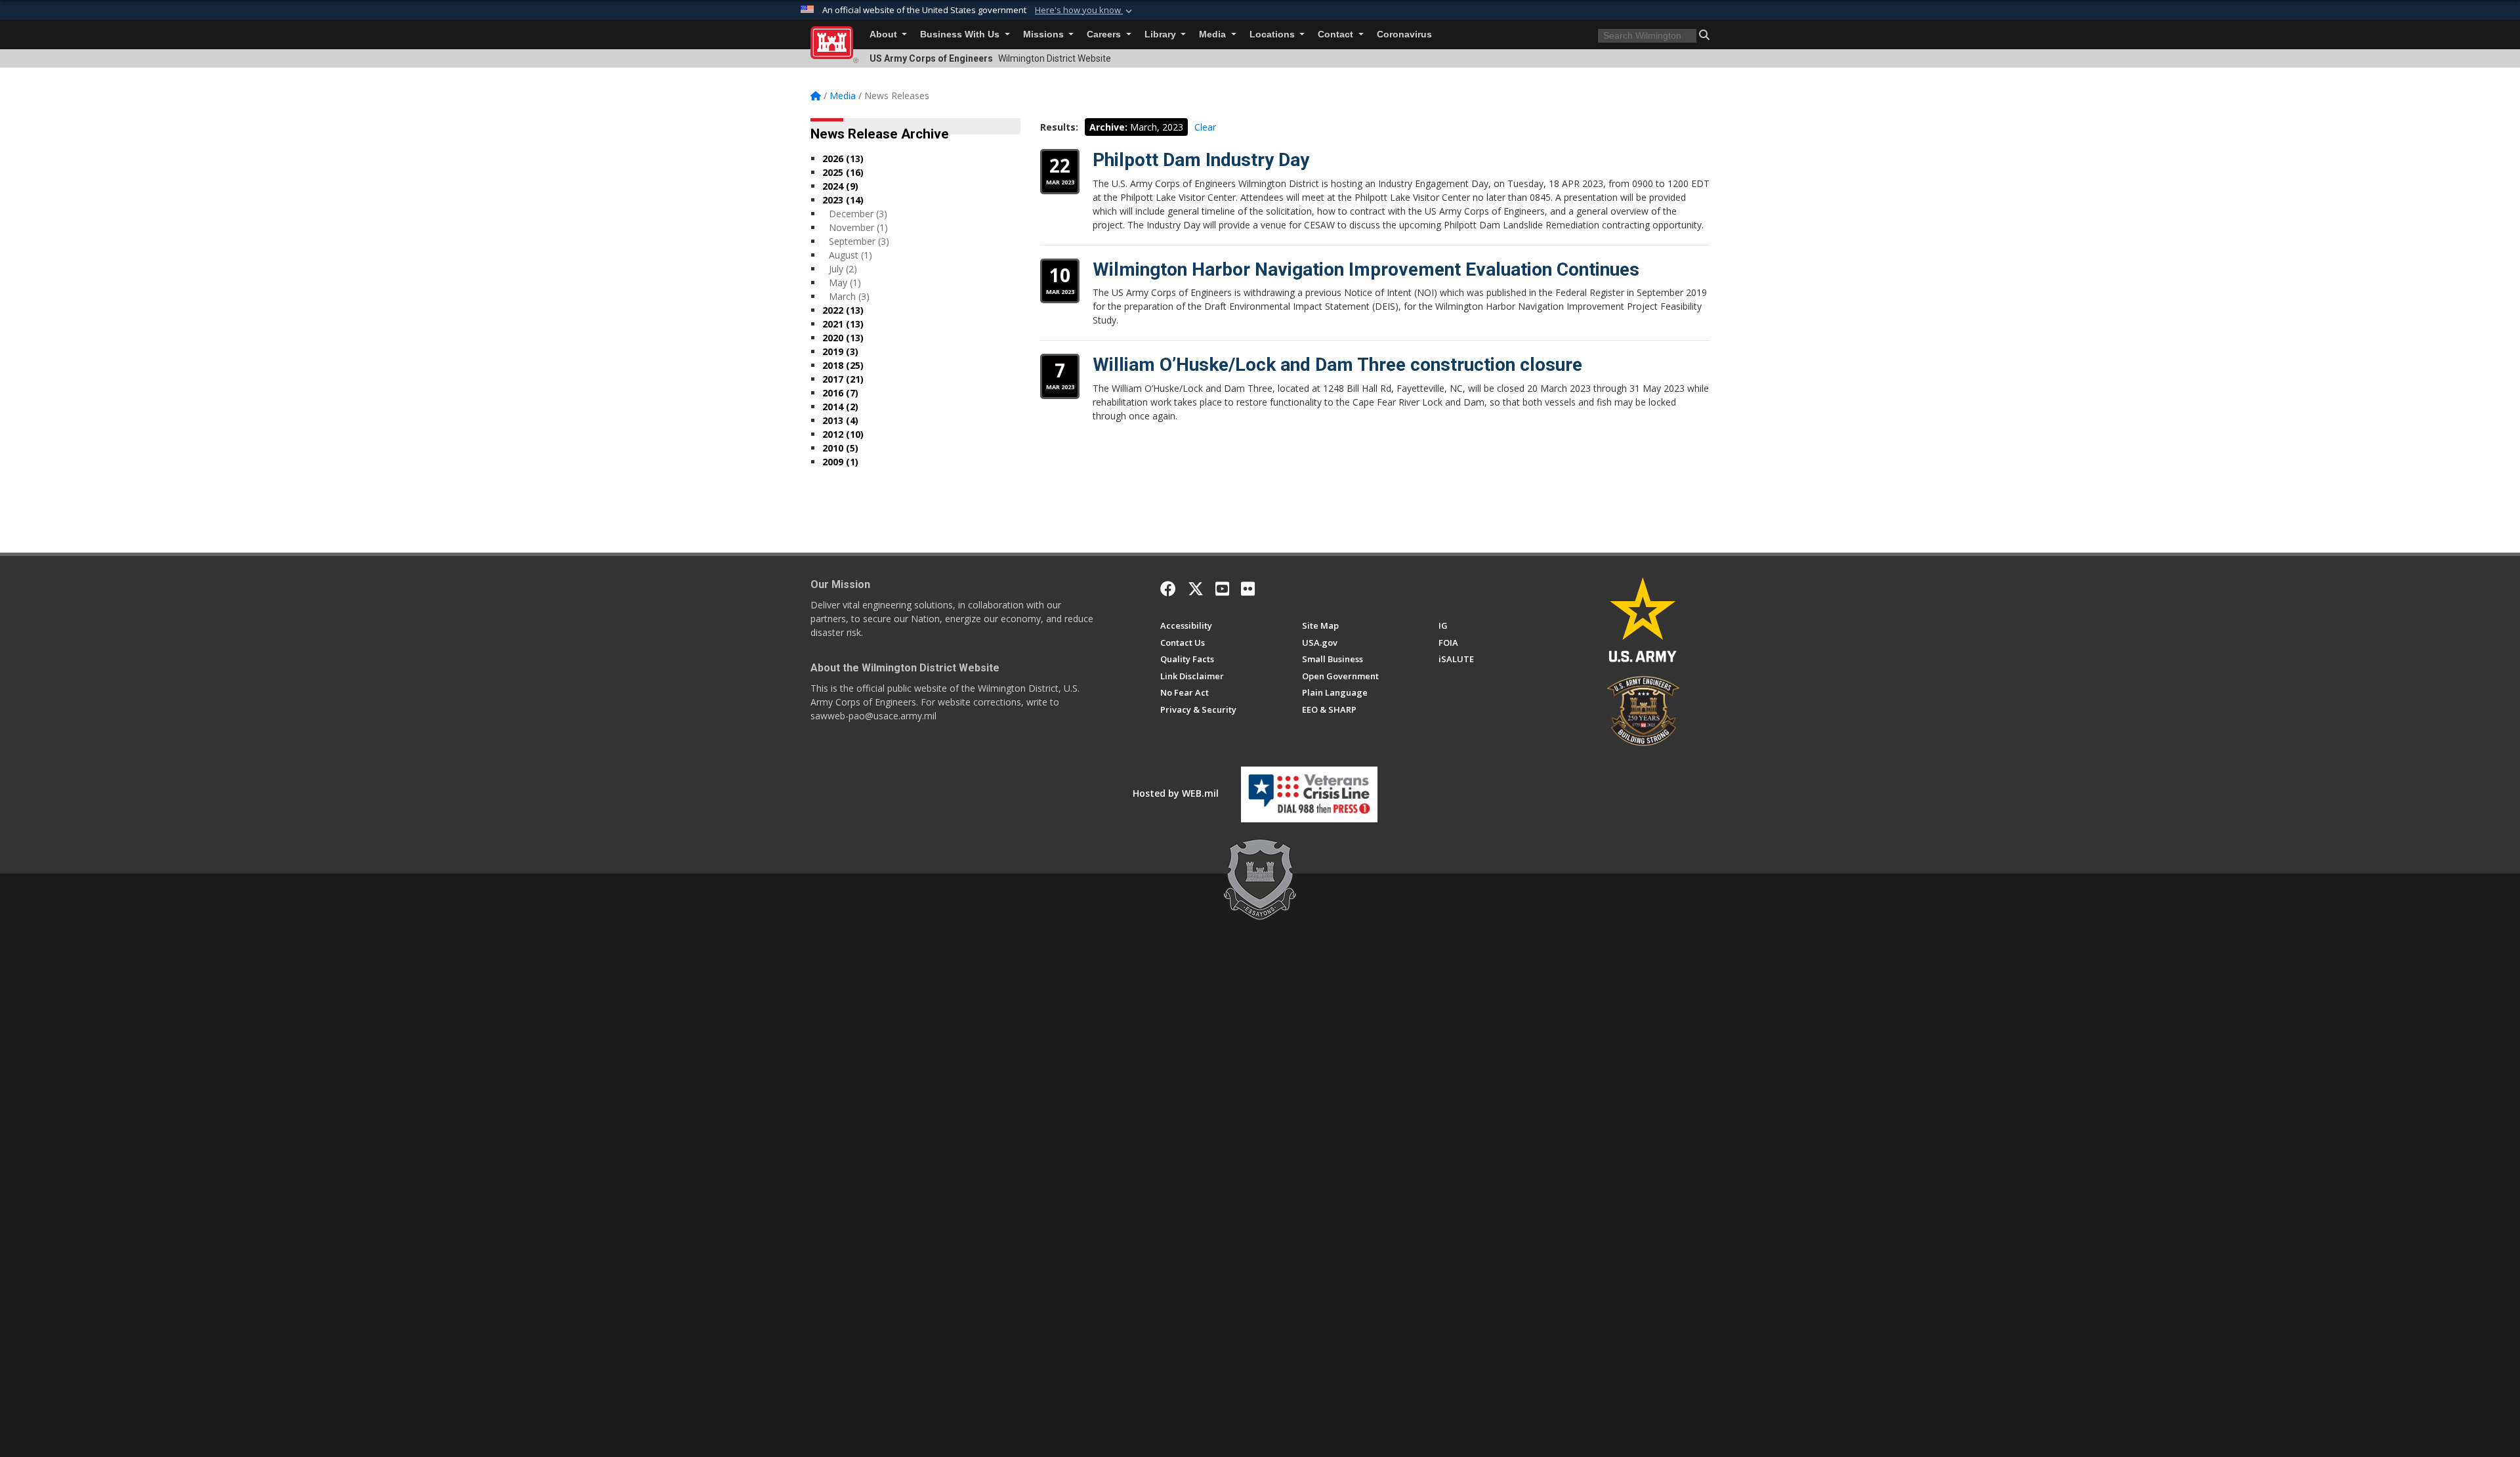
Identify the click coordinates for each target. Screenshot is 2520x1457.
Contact (1337, 34)
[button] (1085, 11)
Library (1162, 34)
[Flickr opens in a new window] (1248, 589)
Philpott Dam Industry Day (1201, 160)
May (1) (845, 283)
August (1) (850, 255)
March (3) (849, 296)
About (885, 34)
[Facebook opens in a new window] (1168, 589)
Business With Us (961, 34)
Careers (1105, 34)
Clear (1205, 127)
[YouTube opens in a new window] (1222, 589)
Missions (1045, 34)
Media (1214, 34)
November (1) (858, 227)
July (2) (843, 269)
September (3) (859, 241)
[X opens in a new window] (1196, 589)
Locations (1273, 34)
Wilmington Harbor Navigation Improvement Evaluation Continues (1366, 269)
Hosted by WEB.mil (1176, 793)
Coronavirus (1404, 34)
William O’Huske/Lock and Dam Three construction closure (1337, 365)
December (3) (858, 214)
